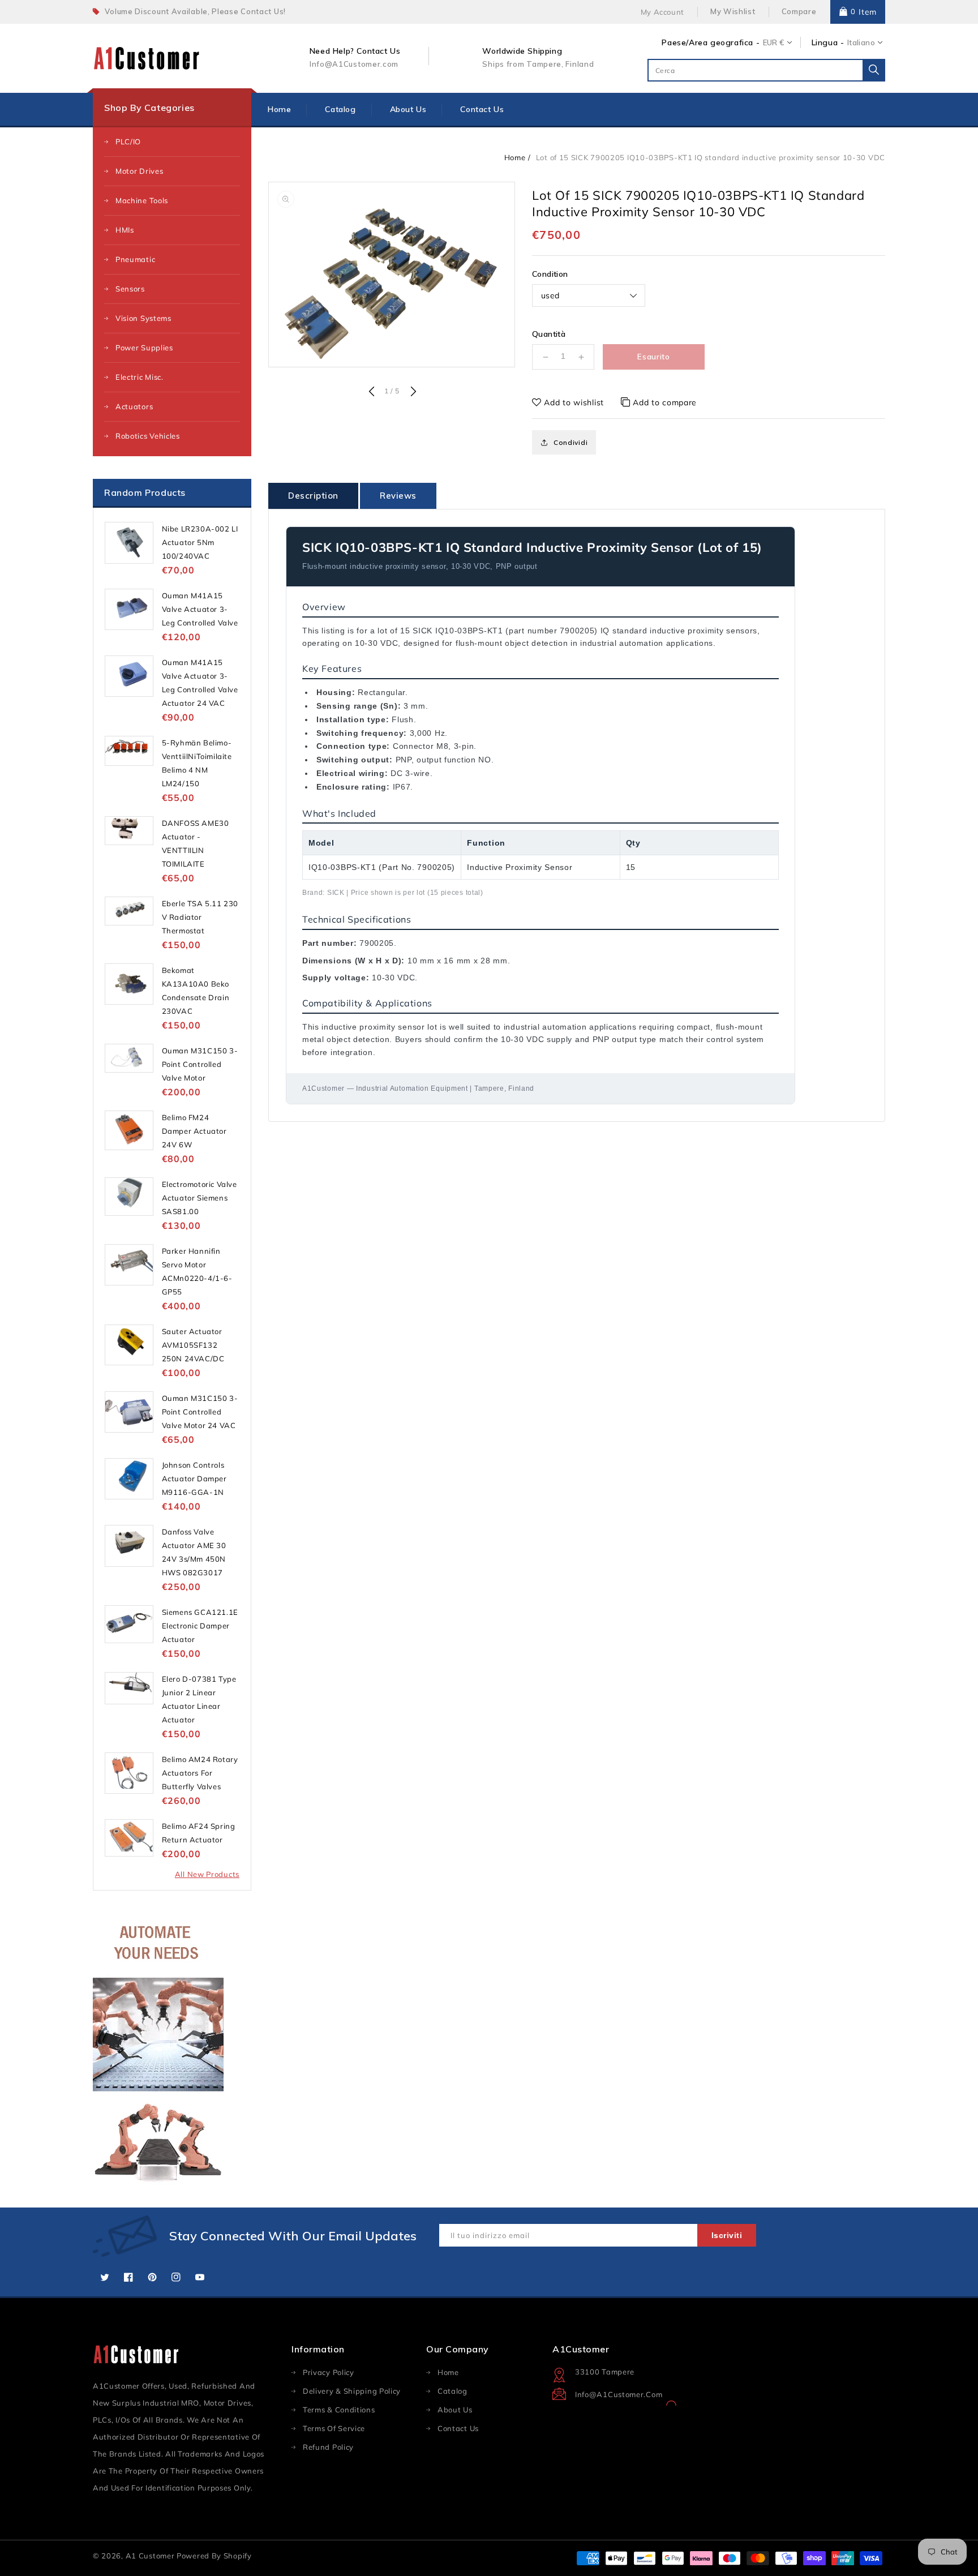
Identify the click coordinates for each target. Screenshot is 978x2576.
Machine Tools (142, 200)
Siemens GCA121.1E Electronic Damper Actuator (200, 1626)
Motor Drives (139, 171)
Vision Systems (143, 318)
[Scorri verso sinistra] (371, 392)
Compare (799, 11)
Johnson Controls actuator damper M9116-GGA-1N (194, 1478)
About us (455, 2410)
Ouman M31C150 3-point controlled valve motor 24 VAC (200, 1412)
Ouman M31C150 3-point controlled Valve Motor (200, 1064)
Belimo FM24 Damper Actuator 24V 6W (194, 1131)
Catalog (452, 2391)
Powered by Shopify (214, 2556)
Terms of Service (334, 2428)
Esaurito (654, 357)
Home (515, 157)
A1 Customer (151, 2556)
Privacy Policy (329, 2372)
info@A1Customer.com (619, 2394)
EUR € (774, 42)
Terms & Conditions (339, 2410)
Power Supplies (144, 348)
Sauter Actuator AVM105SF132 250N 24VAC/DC (193, 1345)
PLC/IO (128, 142)
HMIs (125, 230)
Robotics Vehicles (148, 436)
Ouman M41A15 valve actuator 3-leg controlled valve (200, 609)
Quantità (549, 334)
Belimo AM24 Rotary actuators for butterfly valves (200, 1773)
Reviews (398, 496)
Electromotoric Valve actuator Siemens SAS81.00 (200, 1198)
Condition (550, 274)
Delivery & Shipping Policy (352, 2391)
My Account (662, 12)
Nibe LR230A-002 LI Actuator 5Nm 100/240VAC (200, 542)
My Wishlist (733, 11)
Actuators (134, 406)
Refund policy (328, 2447)
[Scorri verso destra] (412, 392)
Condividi (570, 442)
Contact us (458, 2428)
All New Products (207, 1874)
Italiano (861, 42)
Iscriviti (727, 2235)
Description (313, 496)
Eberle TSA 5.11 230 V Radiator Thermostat (200, 917)
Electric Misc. (140, 377)
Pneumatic (135, 259)
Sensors (130, 289)
